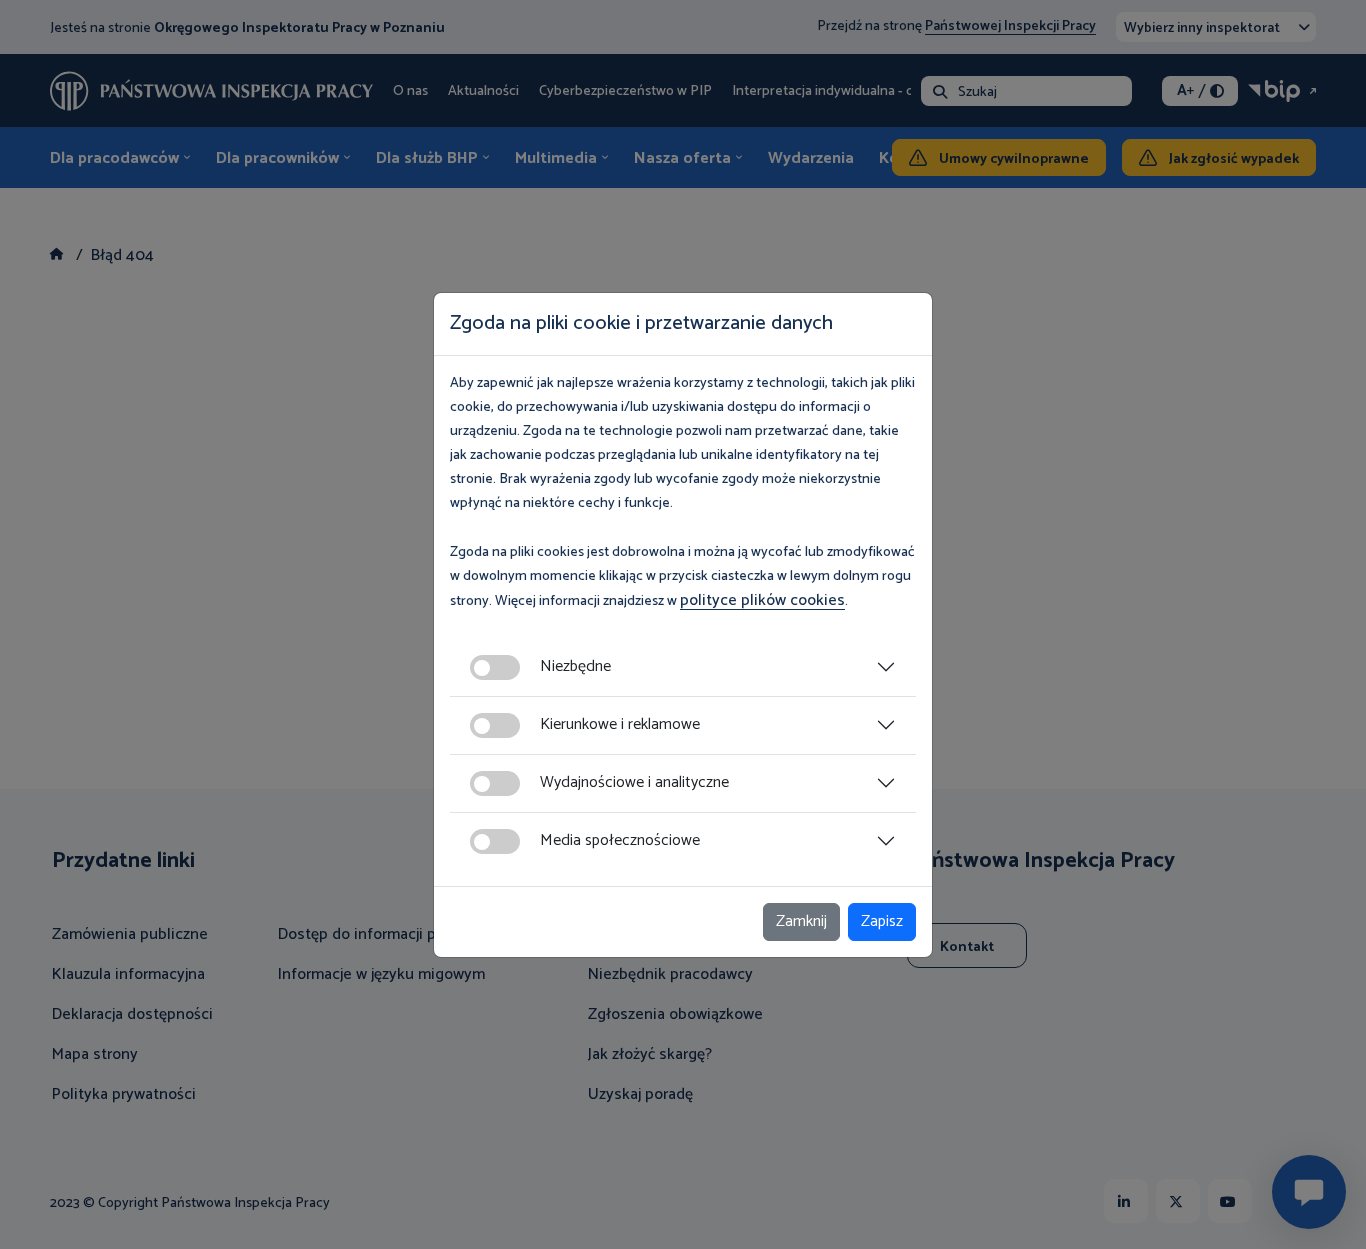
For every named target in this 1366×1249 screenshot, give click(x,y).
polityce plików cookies (762, 600)
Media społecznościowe (620, 840)
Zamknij (801, 921)
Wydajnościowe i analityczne (634, 782)
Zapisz (882, 921)
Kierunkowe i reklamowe (620, 724)
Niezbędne (575, 666)
